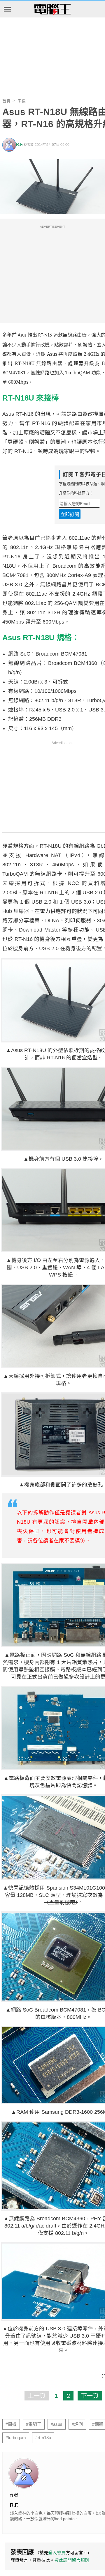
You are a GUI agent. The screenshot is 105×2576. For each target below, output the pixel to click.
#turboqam (16, 2438)
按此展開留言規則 (72, 2560)
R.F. (20, 145)
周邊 (22, 101)
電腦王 (52, 10)
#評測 (77, 2424)
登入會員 (57, 2553)
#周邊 (11, 2424)
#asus (57, 2424)
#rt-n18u (43, 2438)
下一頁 (90, 2396)
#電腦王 (34, 2424)
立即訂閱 (70, 515)
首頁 (6, 101)
